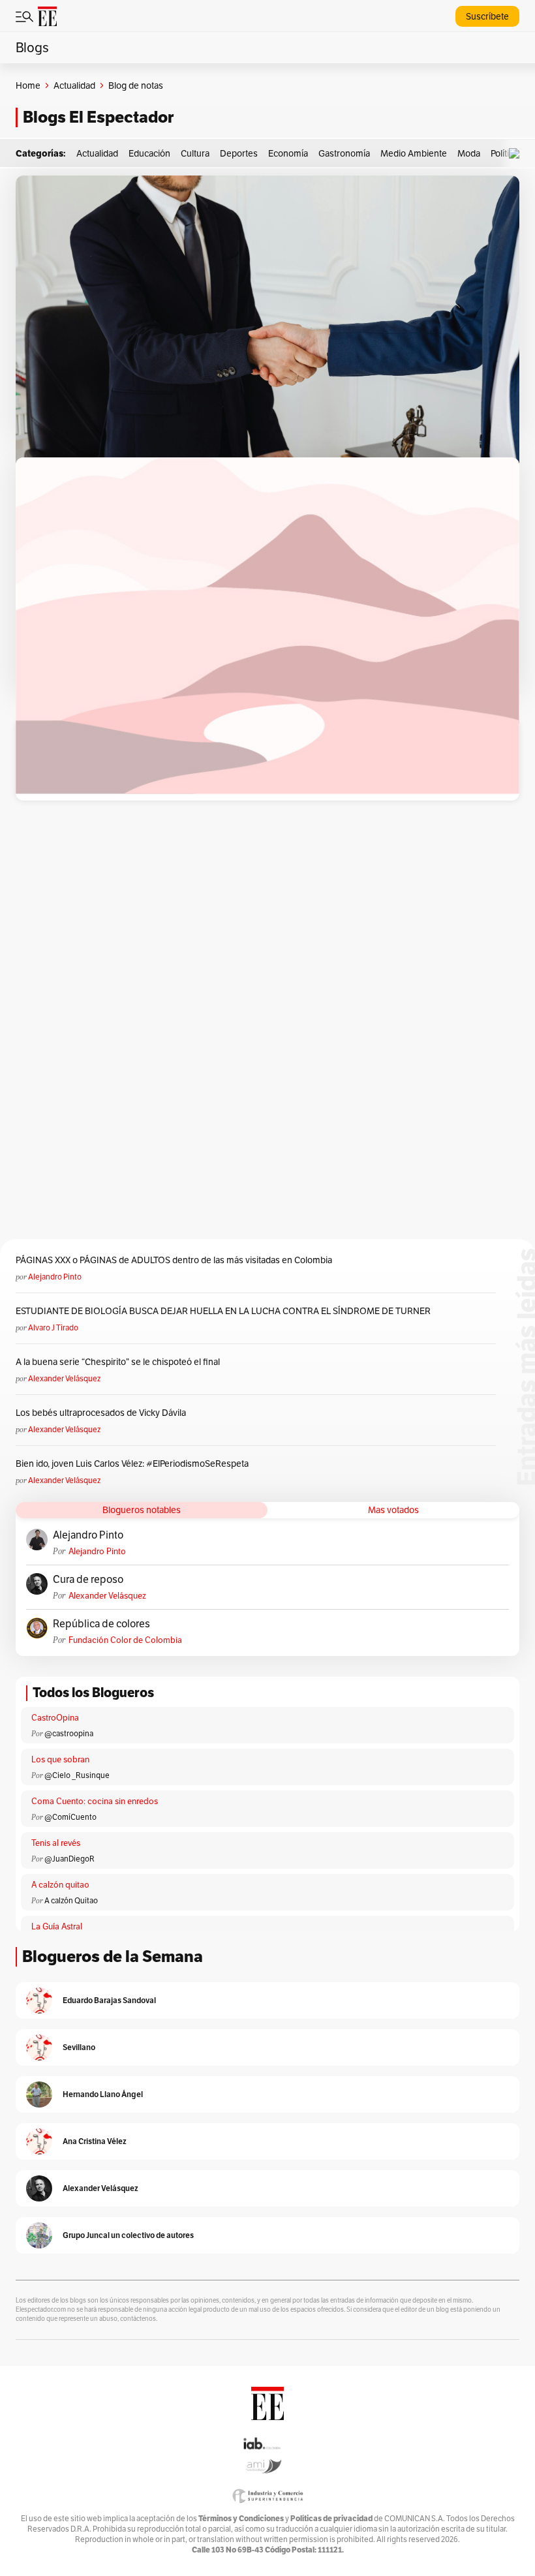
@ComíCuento (70, 1817)
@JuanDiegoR (69, 1859)
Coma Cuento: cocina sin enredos (95, 1801)
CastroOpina (55, 1718)
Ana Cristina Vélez (95, 2141)
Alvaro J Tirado (53, 1327)
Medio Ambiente (414, 153)
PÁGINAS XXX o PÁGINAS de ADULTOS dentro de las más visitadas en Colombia (174, 1260)
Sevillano (79, 2047)
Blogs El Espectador (98, 117)
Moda (469, 153)
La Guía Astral (57, 1926)
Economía (288, 153)
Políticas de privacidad (331, 2518)
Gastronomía (344, 153)
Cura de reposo (88, 1580)
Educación (149, 153)
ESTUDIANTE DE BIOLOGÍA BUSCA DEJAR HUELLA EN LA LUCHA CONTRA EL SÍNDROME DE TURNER (223, 1311)
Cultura (195, 153)
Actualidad (74, 85)
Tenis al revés (56, 1843)
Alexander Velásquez (64, 1378)
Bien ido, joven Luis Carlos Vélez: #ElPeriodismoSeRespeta (132, 1464)
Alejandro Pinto (55, 1277)
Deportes (239, 153)
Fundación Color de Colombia (125, 1640)
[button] (517, 154)
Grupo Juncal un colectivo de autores (128, 2235)
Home (28, 85)
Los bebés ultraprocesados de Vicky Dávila (103, 1413)
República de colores (101, 1624)
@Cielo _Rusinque (77, 1775)
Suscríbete (487, 16)
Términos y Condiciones (241, 2518)
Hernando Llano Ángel (103, 2094)
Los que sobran (60, 1759)
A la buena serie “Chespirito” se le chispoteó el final (118, 1362)
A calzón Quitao (71, 1900)
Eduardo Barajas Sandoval (109, 2000)
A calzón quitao (60, 1885)
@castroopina (69, 1733)
